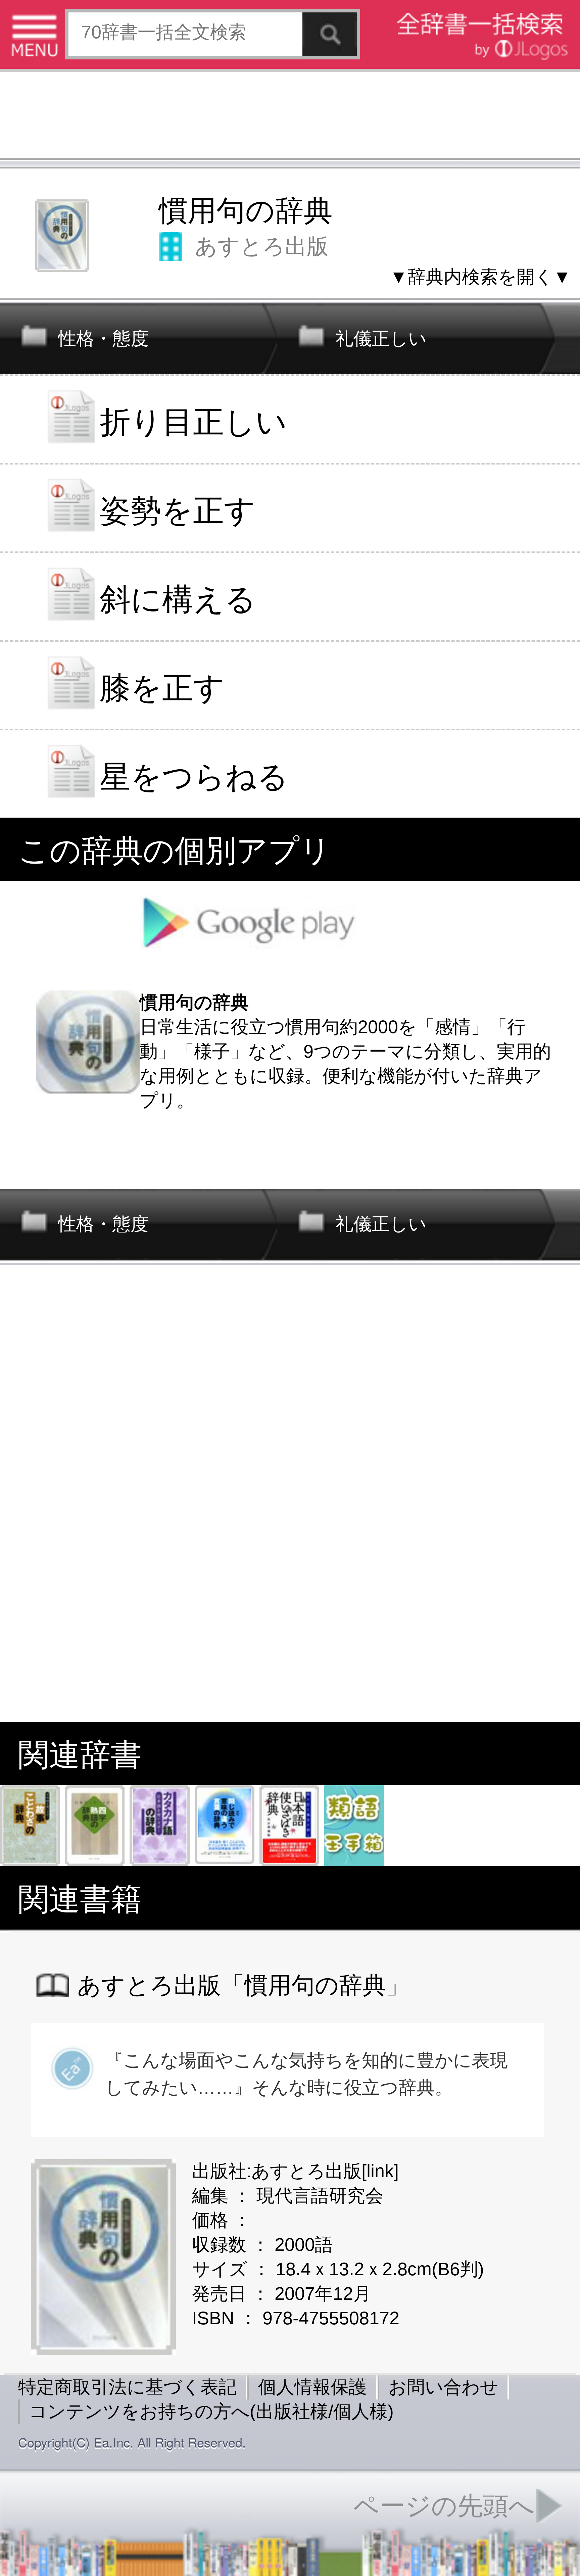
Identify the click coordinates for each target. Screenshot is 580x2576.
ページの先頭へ (444, 2506)
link (380, 2171)
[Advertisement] (290, 117)
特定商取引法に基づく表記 (127, 2387)
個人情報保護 (312, 2387)
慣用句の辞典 (246, 211)
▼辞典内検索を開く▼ (480, 277)
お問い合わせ (443, 2387)
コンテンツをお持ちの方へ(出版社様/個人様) (211, 2411)
